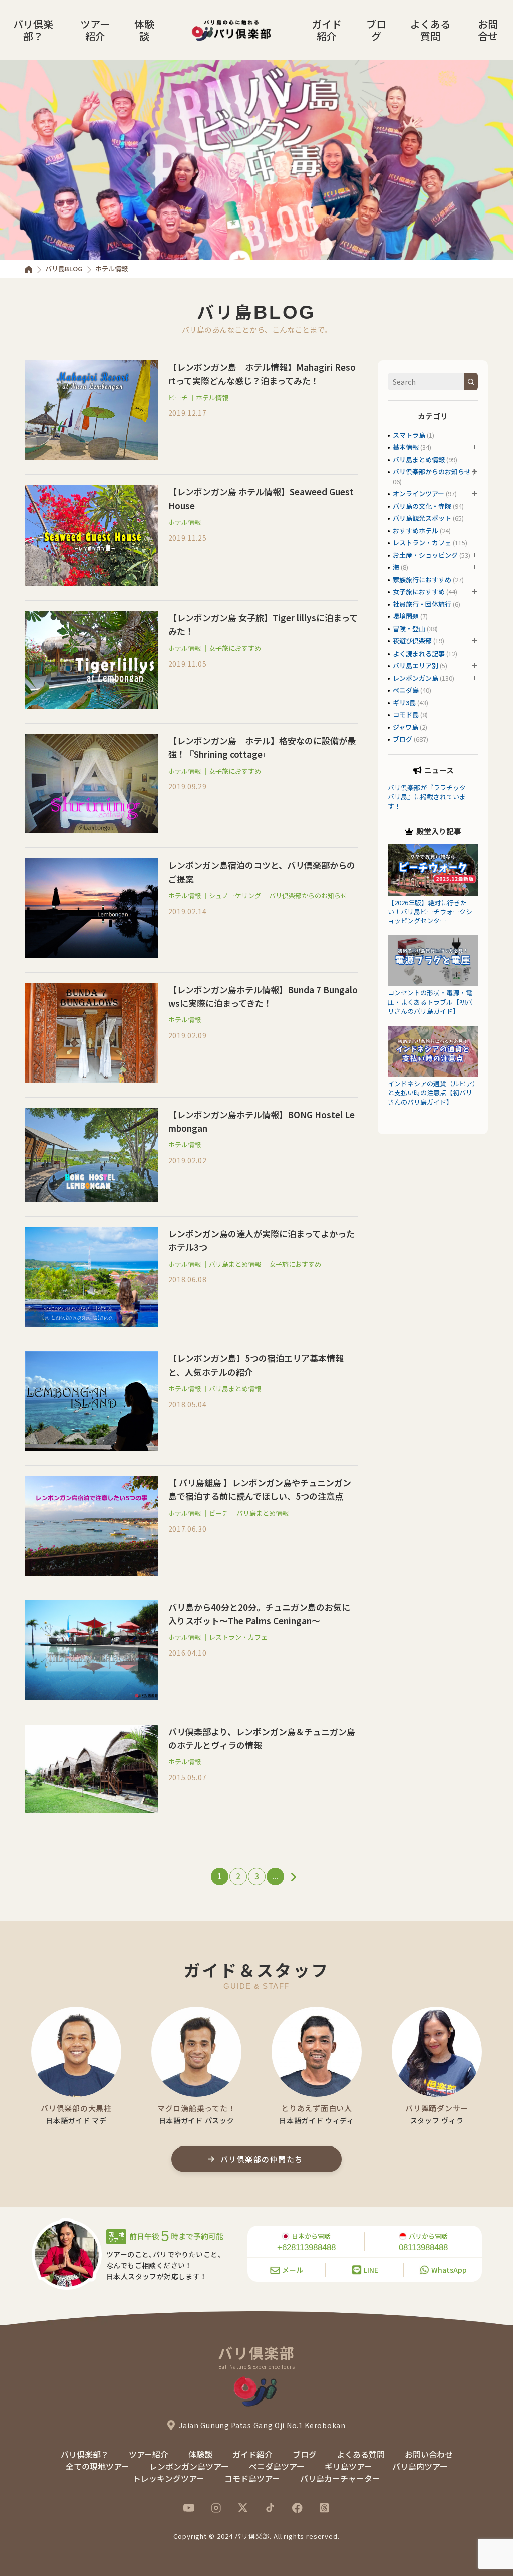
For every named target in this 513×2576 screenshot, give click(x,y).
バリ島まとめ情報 (235, 1264)
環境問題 (406, 616)
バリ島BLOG (64, 268)
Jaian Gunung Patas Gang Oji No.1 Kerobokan (262, 2425)
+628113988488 (306, 2247)
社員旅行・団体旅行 (422, 604)
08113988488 (423, 2247)
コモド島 (406, 714)
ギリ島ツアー (348, 2466)
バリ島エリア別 (416, 665)
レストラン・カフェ (238, 1637)
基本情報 (406, 447)
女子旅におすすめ (235, 648)
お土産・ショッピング (425, 555)
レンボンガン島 (416, 678)
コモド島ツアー (252, 2478)
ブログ (376, 30)
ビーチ (178, 398)
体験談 (144, 30)
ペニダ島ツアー (277, 2466)
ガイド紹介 (327, 30)
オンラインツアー (419, 493)
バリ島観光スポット (422, 518)
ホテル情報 (212, 398)
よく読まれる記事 (419, 653)
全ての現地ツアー (97, 2466)
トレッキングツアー (169, 2478)
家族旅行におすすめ (422, 580)
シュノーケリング (235, 895)
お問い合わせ (429, 2454)
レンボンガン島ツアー (189, 2466)
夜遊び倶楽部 (412, 641)
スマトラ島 (409, 435)
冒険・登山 (409, 629)
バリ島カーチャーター (340, 2478)
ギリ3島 (404, 702)
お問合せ (488, 30)
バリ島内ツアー (420, 2466)
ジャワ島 (406, 727)
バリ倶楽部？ (33, 30)
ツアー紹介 (95, 30)
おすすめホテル (416, 530)
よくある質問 (430, 30)
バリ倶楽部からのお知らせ (308, 895)
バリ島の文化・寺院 (422, 506)
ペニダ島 (406, 690)
